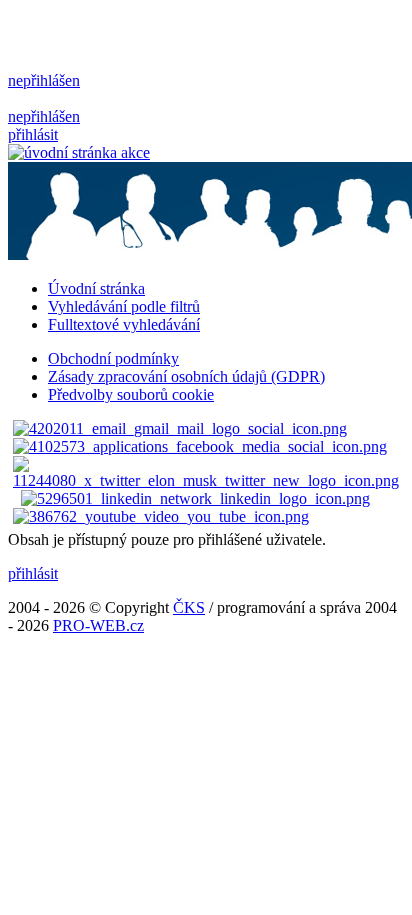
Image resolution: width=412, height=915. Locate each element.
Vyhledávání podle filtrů (124, 306)
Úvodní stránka (96, 288)
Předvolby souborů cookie (131, 394)
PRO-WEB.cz (98, 625)
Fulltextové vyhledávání (124, 324)
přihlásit (33, 134)
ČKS (189, 607)
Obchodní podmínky (113, 358)
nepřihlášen (44, 80)
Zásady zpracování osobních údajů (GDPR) (186, 376)
